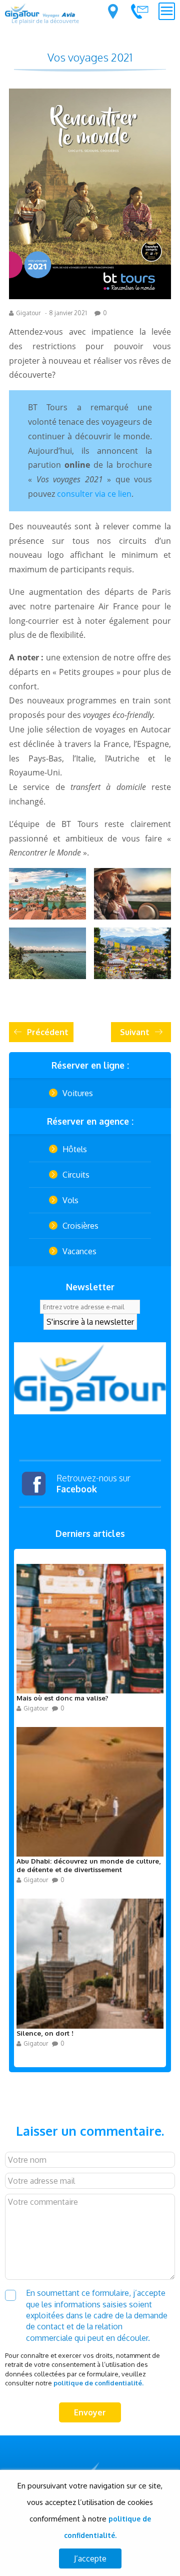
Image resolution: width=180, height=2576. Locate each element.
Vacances (79, 1251)
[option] (90, 1378)
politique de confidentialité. (98, 2383)
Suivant (135, 1032)
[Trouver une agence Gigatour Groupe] (113, 12)
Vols (70, 1200)
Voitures (78, 1093)
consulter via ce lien (94, 494)
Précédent (48, 1032)
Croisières (80, 1226)
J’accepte (90, 2558)
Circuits (76, 1175)
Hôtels (75, 1149)
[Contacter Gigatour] (139, 11)
